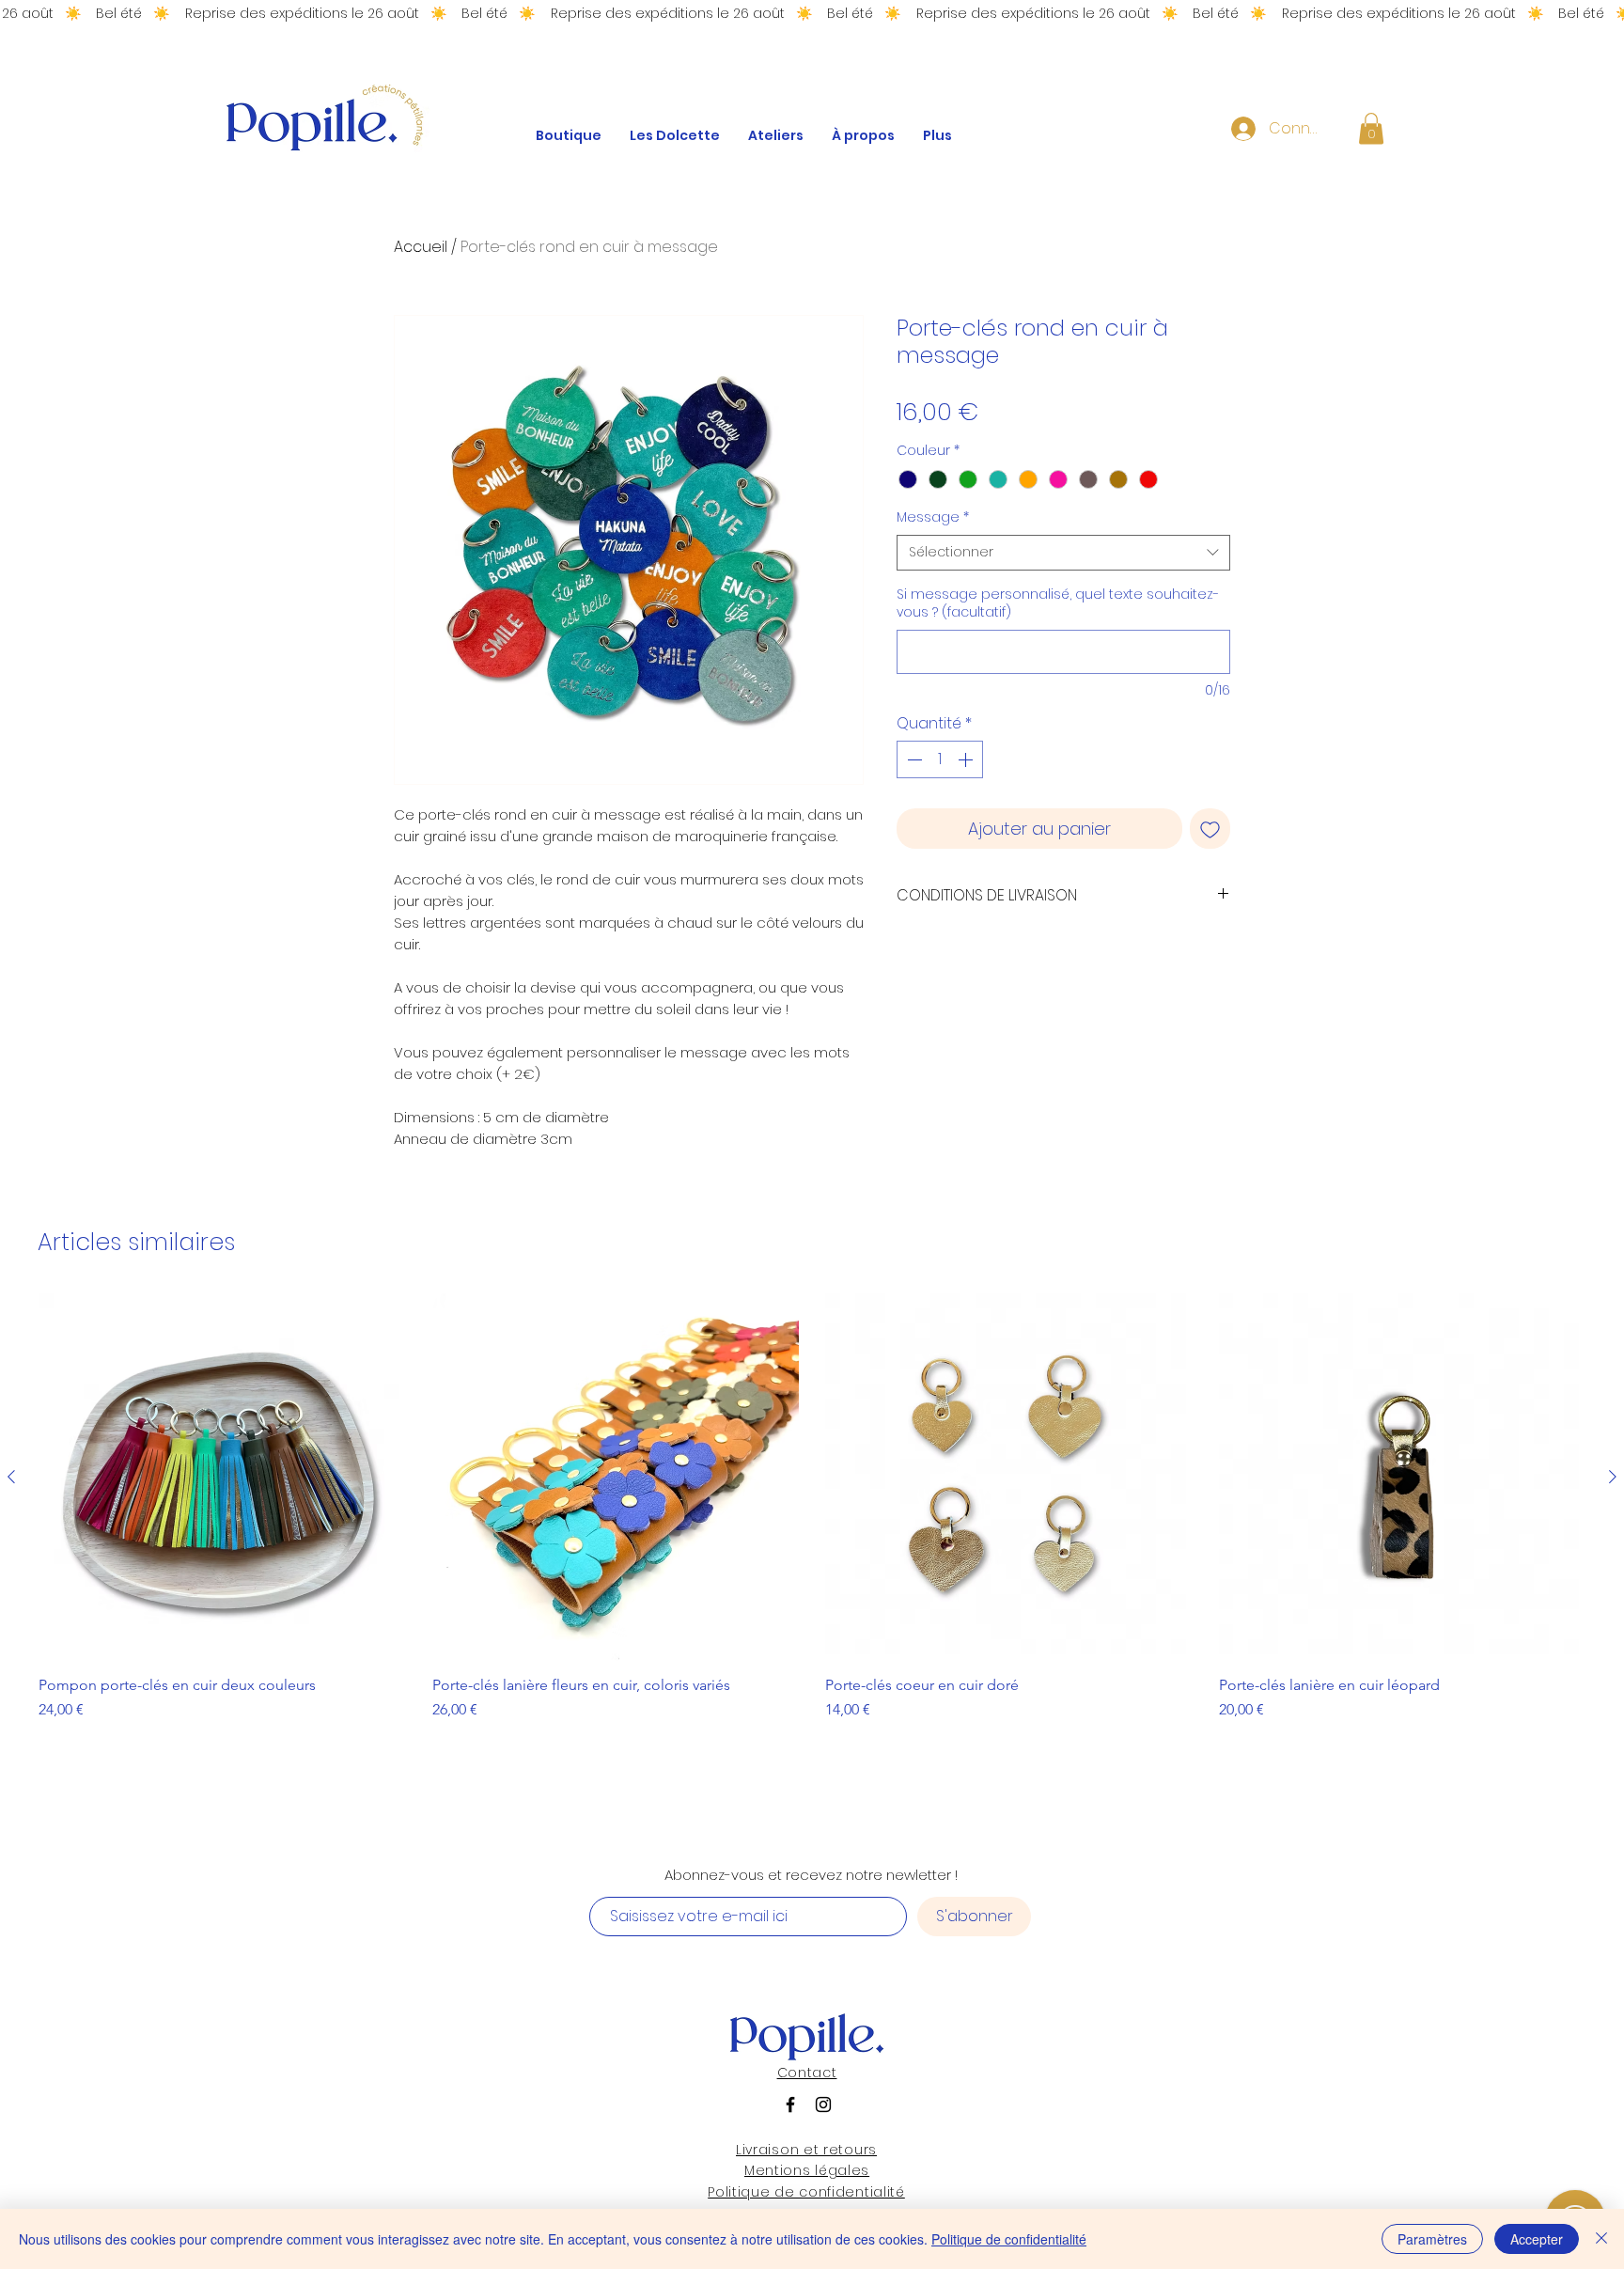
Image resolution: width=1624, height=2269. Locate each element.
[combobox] (1063, 553)
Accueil (421, 247)
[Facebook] (790, 2105)
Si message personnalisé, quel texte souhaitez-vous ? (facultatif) (1058, 604)
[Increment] (967, 759)
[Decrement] (913, 759)
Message (933, 517)
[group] (812, 1526)
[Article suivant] (1613, 1477)
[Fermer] (1601, 2239)
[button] (1371, 128)
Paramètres (1432, 2239)
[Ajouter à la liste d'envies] (1210, 829)
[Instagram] (823, 2105)
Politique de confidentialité (1009, 2239)
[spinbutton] (940, 759)
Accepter (1537, 2239)
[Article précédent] (11, 1477)
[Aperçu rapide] (222, 1477)
